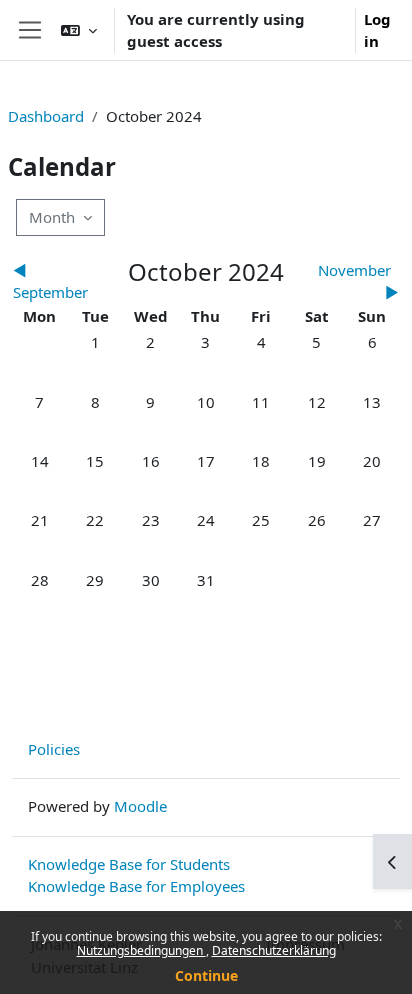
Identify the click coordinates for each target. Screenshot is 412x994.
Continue (206, 975)
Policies (54, 749)
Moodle (140, 806)
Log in (377, 30)
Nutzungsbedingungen (141, 950)
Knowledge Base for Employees (136, 886)
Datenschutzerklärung (274, 950)
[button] (79, 30)
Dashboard (46, 116)
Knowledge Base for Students (129, 864)
